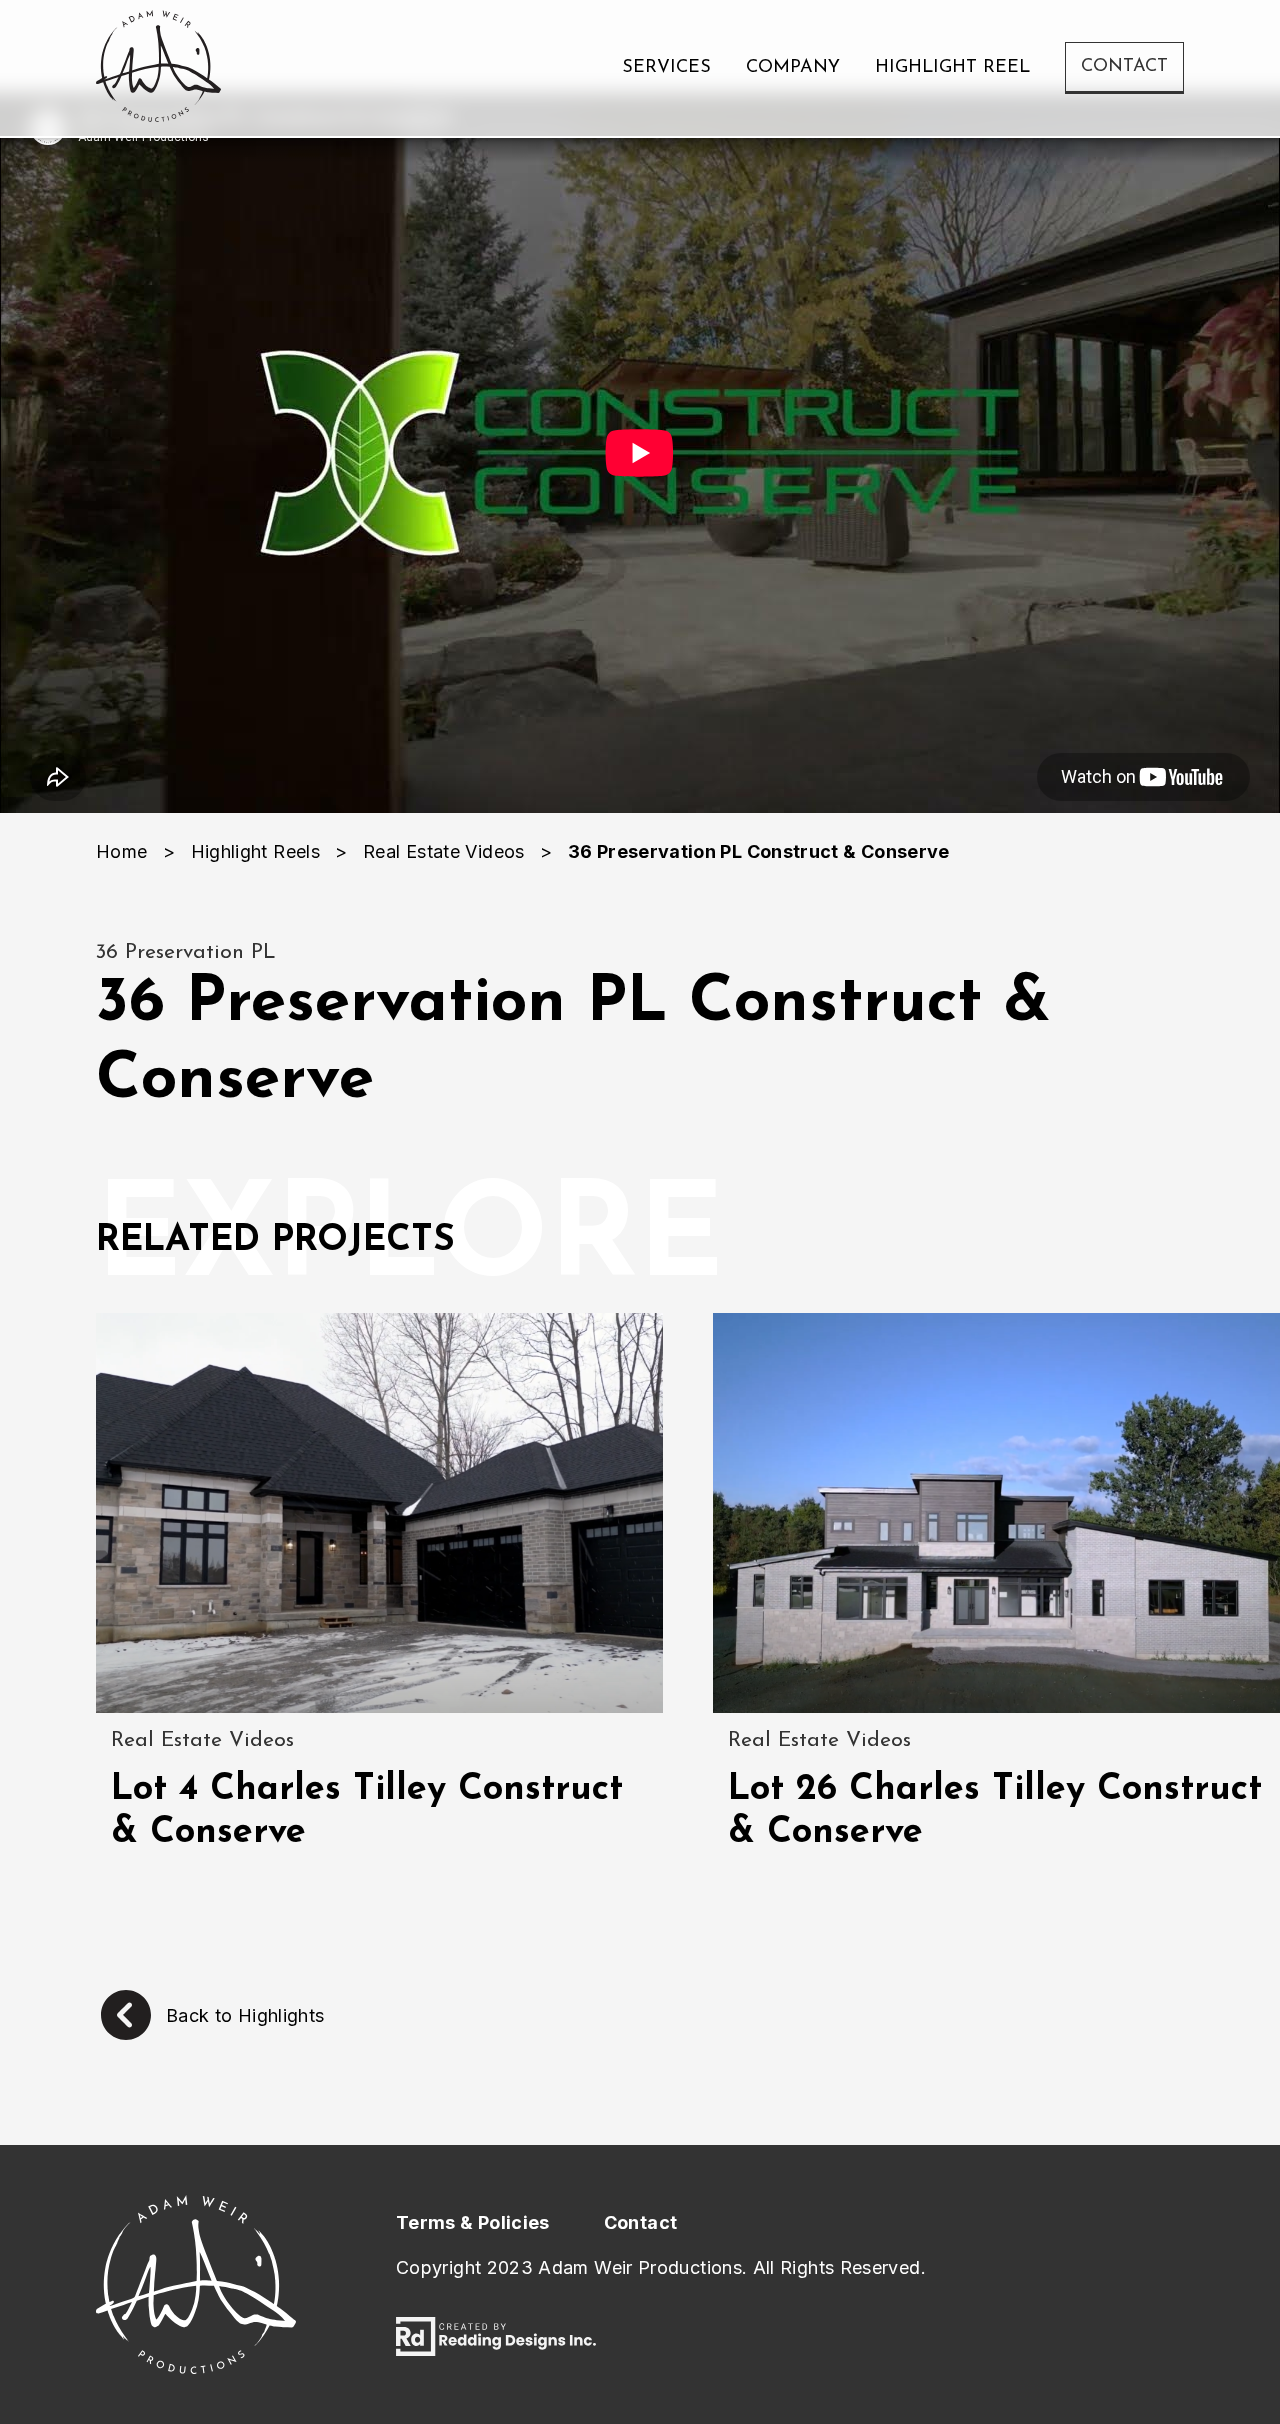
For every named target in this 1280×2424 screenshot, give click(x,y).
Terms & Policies (473, 2222)
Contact (1124, 67)
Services (666, 68)
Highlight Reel (952, 68)
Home (121, 851)
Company (793, 68)
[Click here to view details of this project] (379, 1513)
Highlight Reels (255, 851)
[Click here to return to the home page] (158, 68)
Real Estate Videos (443, 851)
